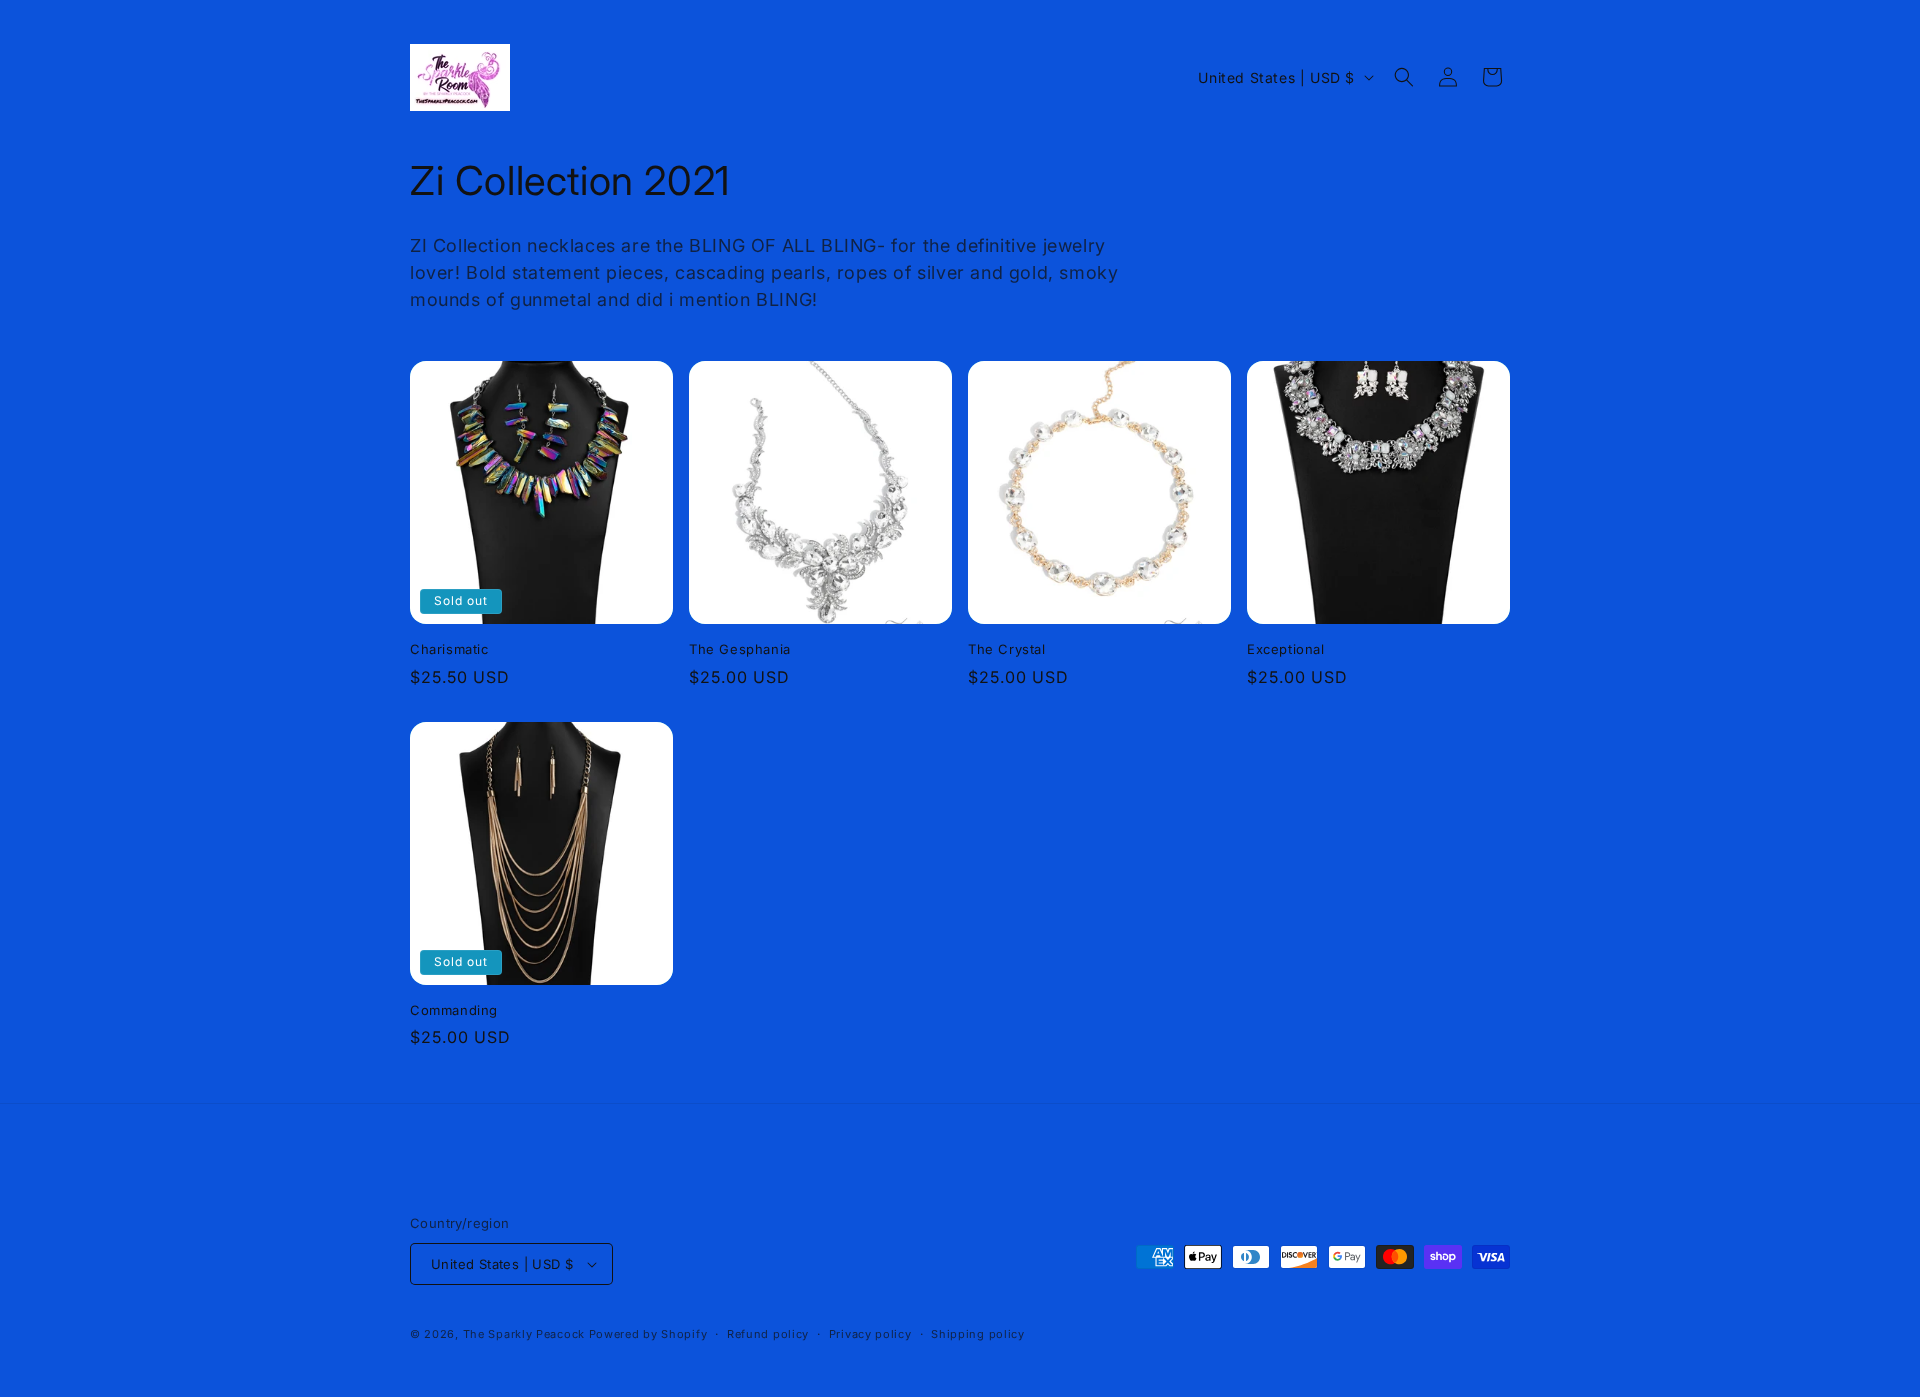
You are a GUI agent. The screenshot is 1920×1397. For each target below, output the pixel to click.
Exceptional (1286, 649)
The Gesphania (740, 649)
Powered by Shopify (648, 1334)
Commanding (454, 1010)
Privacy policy (870, 1334)
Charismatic (449, 649)
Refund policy (768, 1334)
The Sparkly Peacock (526, 1334)
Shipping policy (978, 1334)
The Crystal (1007, 649)
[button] (1404, 77)
